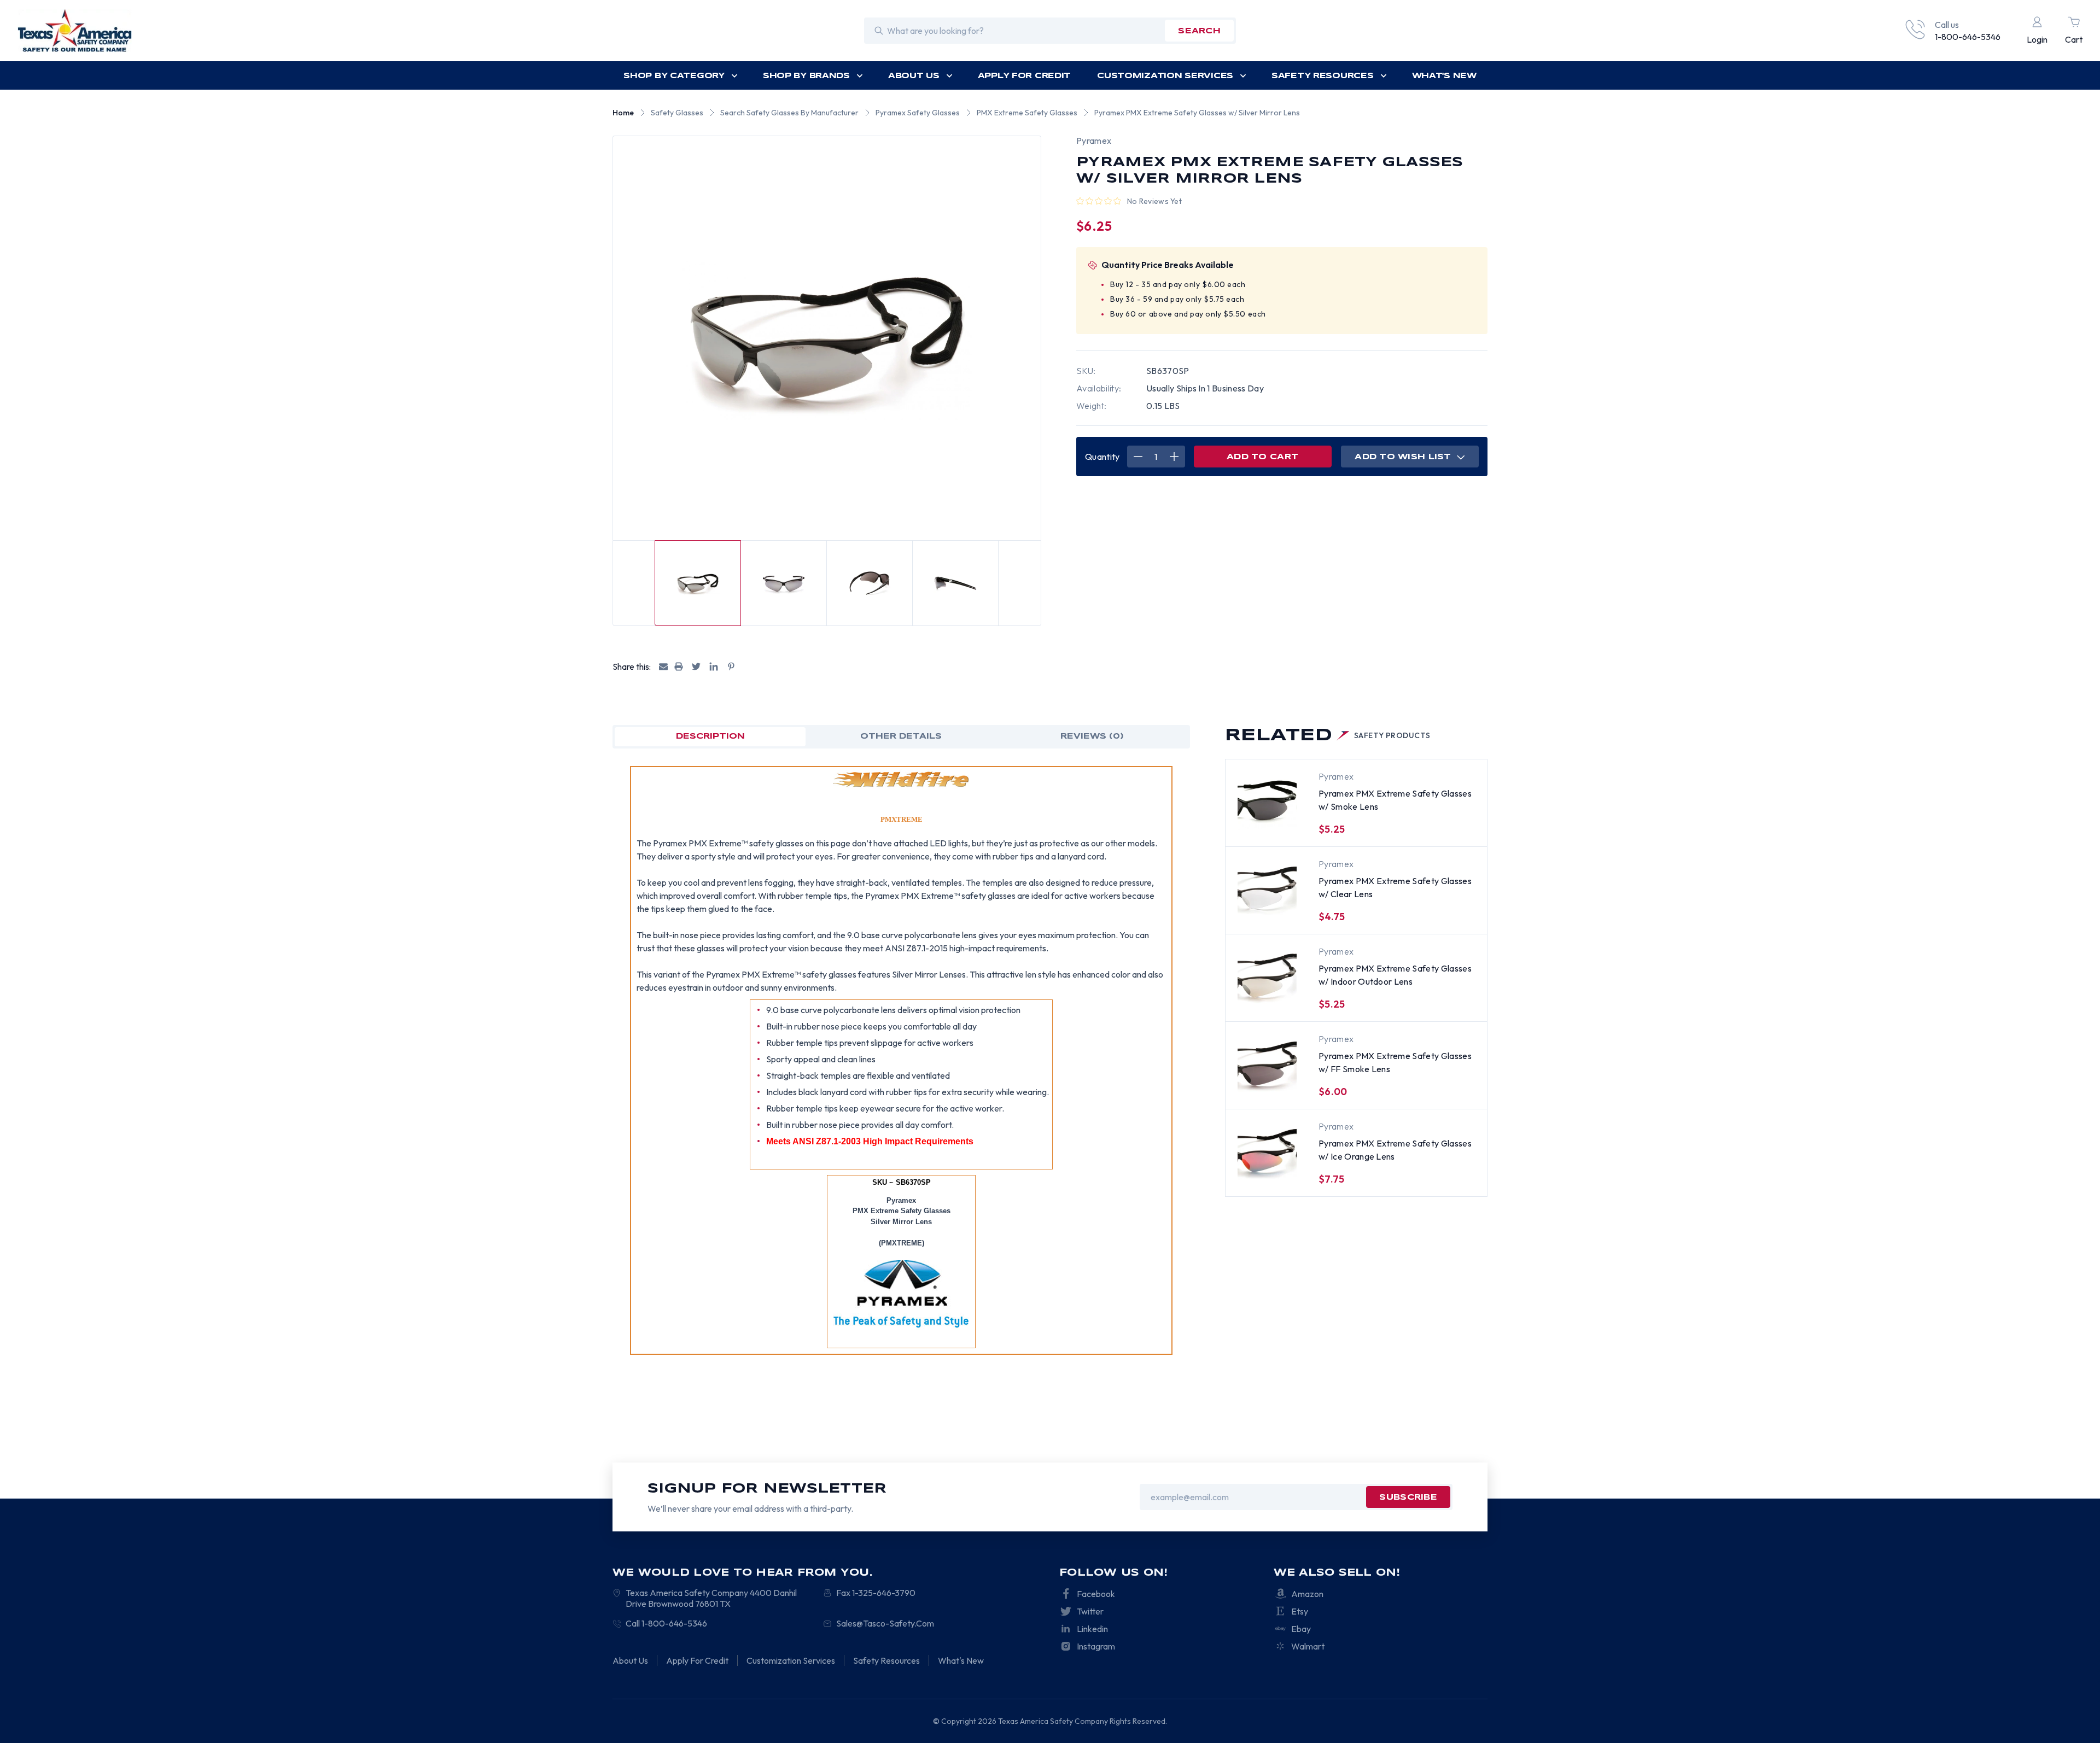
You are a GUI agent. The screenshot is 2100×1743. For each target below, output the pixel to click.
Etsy (1300, 1611)
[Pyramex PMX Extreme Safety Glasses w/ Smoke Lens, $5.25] (1267, 801)
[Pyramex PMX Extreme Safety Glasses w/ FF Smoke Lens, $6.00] (1267, 1063)
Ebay (1301, 1629)
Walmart (1308, 1646)
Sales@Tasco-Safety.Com (885, 1623)
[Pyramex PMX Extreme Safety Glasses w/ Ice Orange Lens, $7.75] (1267, 1151)
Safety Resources (1323, 76)
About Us (914, 76)
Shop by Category (674, 76)
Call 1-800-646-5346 (666, 1623)
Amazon (1307, 1594)
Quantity (1102, 457)
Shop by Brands (806, 76)
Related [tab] (1328, 736)
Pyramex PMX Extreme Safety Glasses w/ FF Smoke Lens (1395, 1062)
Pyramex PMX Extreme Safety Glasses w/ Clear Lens (1395, 887)
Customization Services (1165, 76)
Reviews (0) (1092, 736)
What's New (1444, 76)
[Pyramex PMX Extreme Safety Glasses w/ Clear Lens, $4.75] (1267, 888)
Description (710, 736)
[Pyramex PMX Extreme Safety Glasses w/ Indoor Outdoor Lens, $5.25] (1267, 976)
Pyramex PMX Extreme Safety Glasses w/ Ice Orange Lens (1395, 1150)
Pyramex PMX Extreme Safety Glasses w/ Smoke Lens (1395, 800)
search (1199, 31)
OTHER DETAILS (901, 736)
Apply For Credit (1025, 76)
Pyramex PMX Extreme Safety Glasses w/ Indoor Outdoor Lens (1395, 975)
